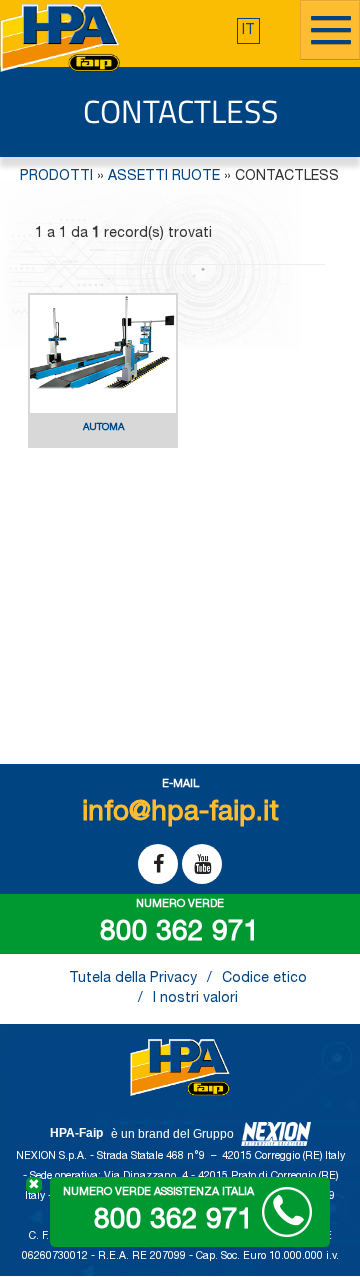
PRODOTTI (56, 177)
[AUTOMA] (103, 445)
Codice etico (264, 979)
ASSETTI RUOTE (164, 177)
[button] (248, 31)
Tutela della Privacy (133, 979)
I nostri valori (195, 999)
